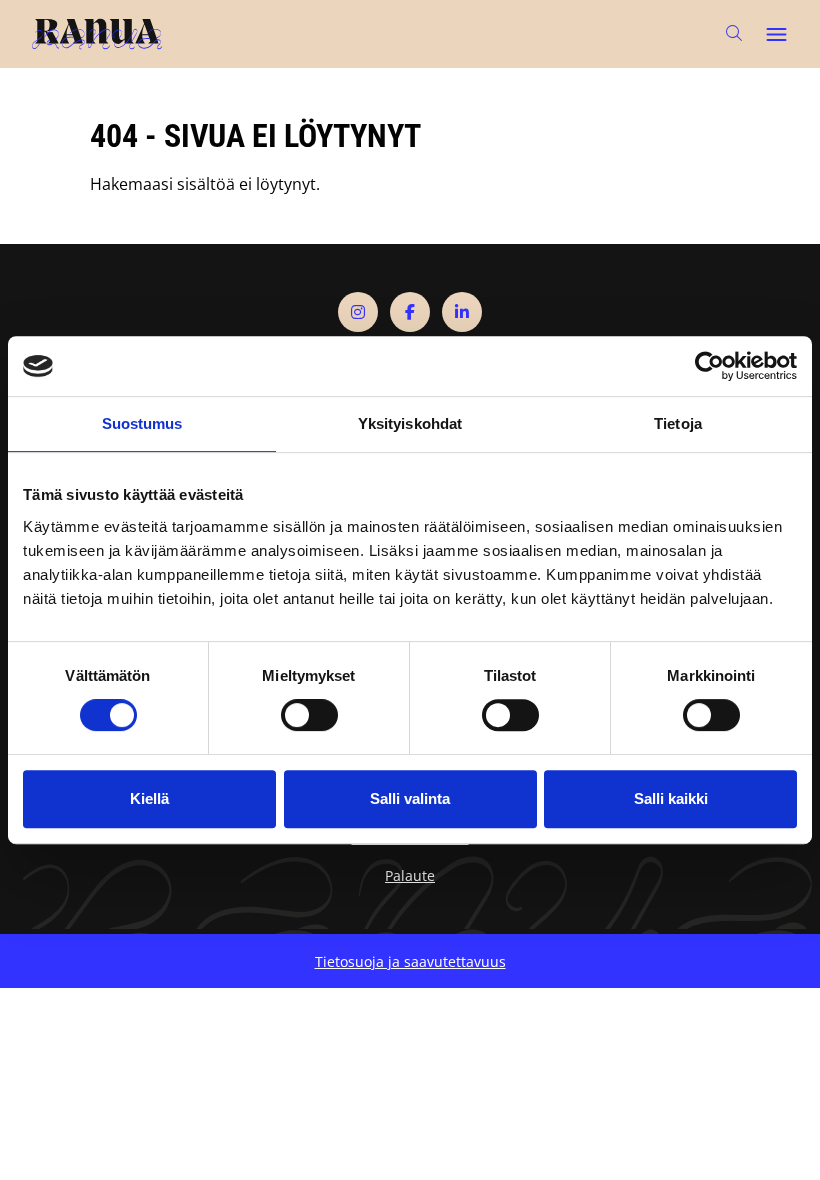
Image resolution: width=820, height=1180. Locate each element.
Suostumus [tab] (142, 423)
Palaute (410, 875)
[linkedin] (462, 312)
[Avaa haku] (734, 33)
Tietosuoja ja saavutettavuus (410, 961)
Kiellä (149, 798)
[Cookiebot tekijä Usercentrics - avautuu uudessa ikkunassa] (709, 366)
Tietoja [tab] (678, 423)
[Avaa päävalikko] (776, 34)
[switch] (309, 715)
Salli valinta (410, 798)
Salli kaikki (671, 798)
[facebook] (410, 312)
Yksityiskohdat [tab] (410, 423)
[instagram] (358, 312)
